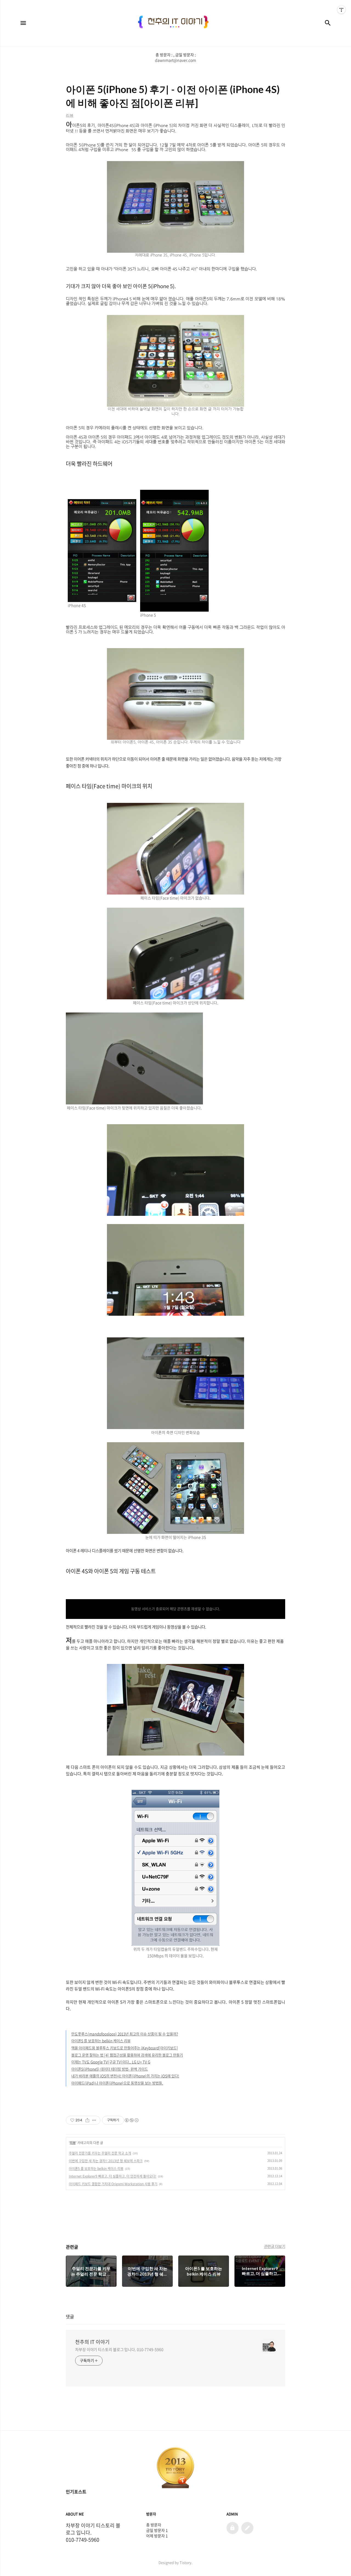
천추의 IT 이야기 (92, 2342)
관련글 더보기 (275, 2246)
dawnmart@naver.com (175, 60)
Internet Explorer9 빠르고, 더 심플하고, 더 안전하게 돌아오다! (113, 2176)
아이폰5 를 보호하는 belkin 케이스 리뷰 (96, 2169)
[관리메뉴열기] (341, 10)
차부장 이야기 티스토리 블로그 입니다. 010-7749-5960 (119, 2349)
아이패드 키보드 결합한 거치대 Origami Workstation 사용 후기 (113, 2184)
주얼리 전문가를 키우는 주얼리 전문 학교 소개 (100, 2153)
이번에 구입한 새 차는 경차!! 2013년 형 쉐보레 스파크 (106, 2161)
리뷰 (73, 2143)
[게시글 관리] (94, 2120)
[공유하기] (87, 2120)
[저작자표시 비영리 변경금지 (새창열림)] (131, 2120)
